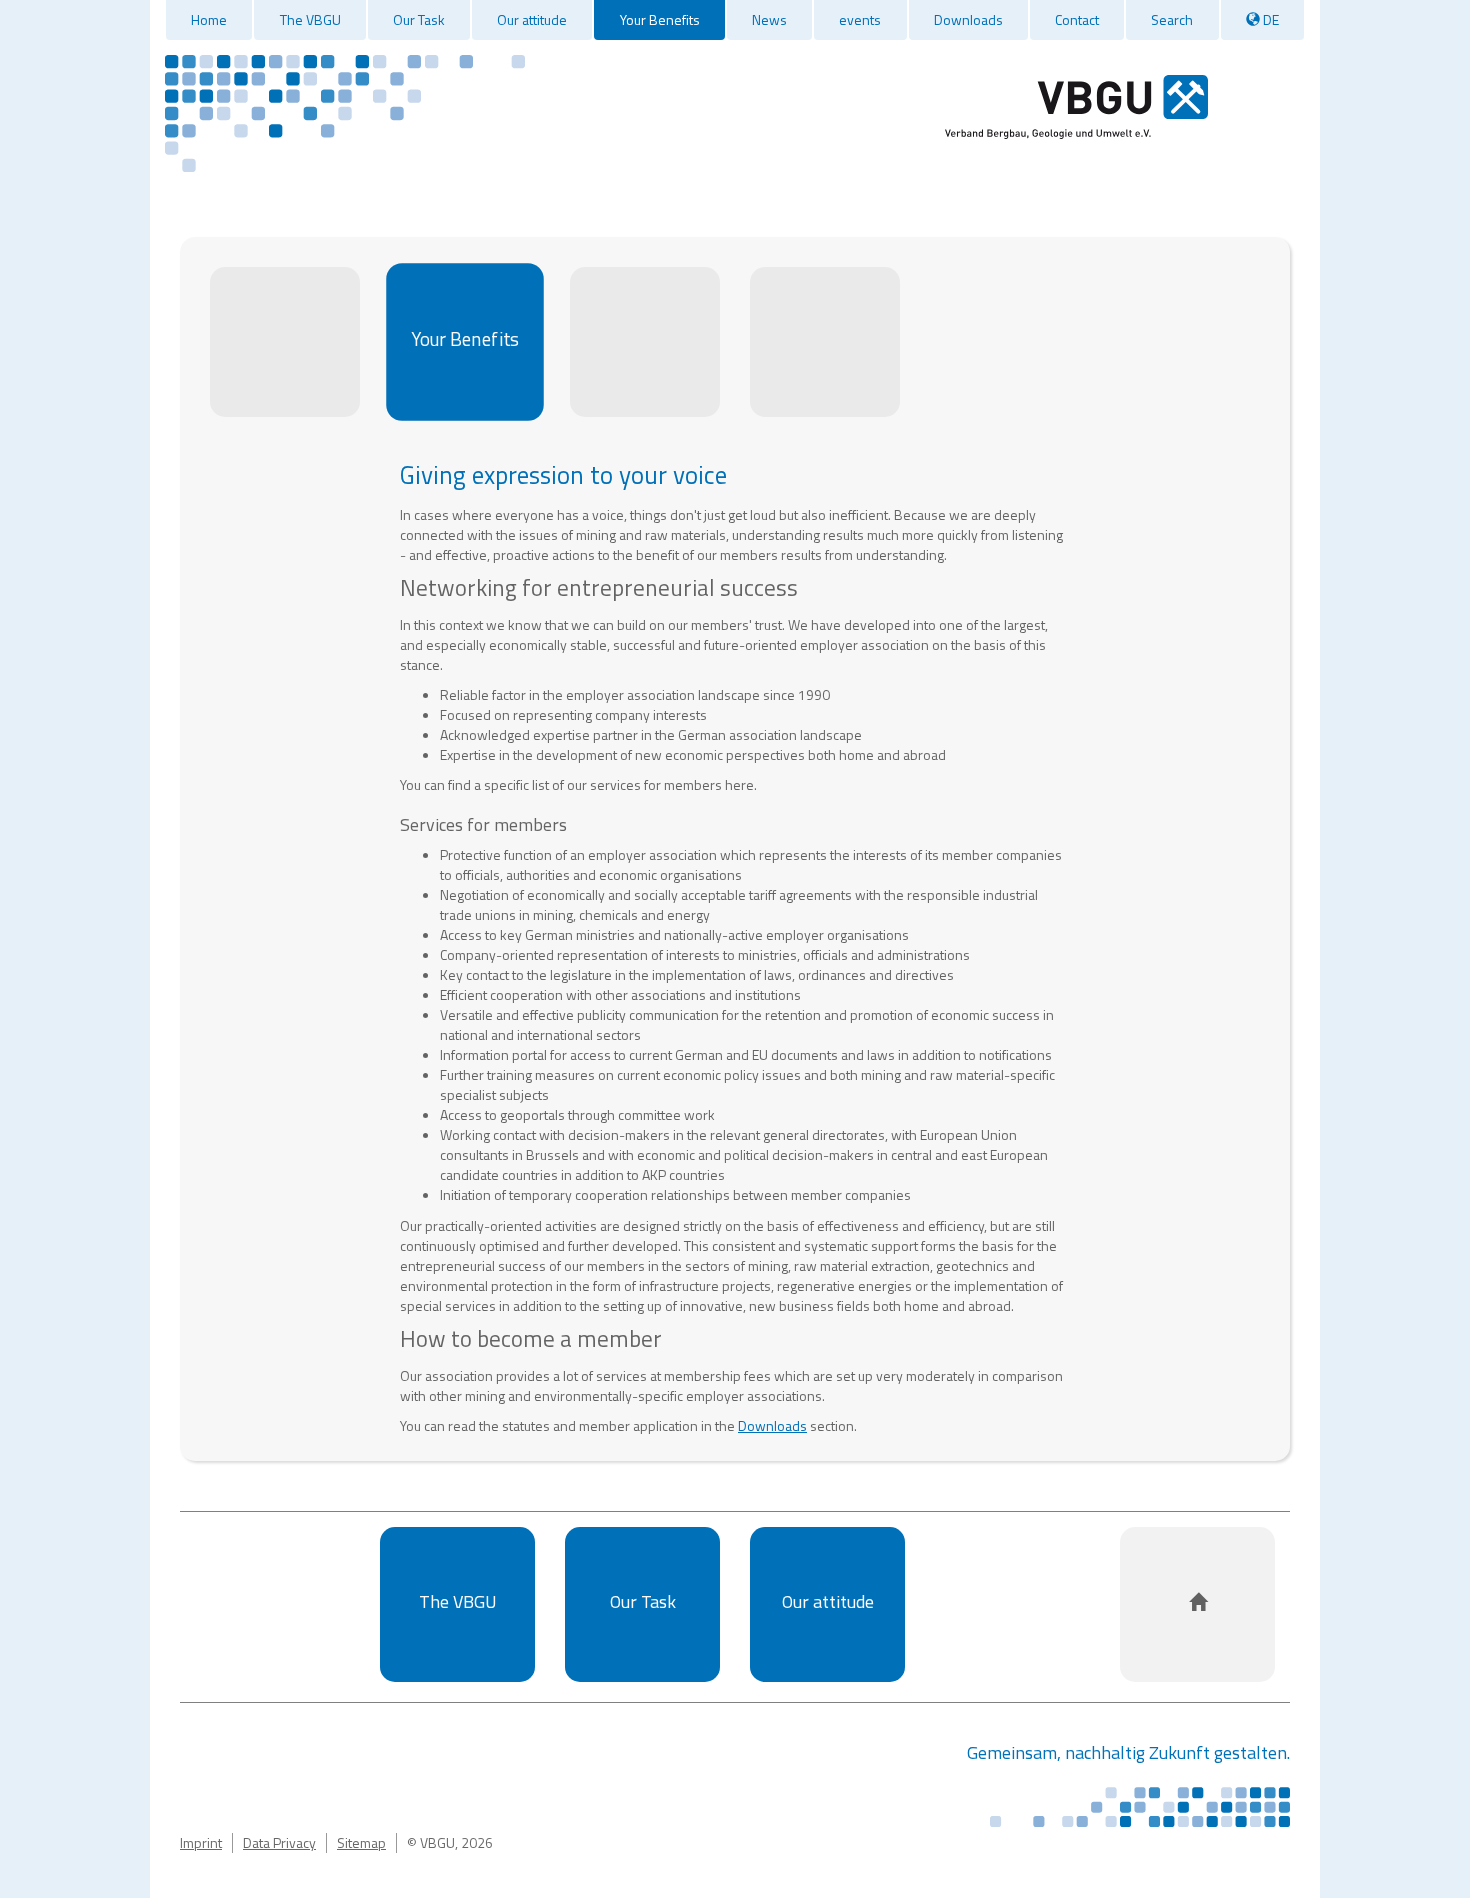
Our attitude (532, 19)
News (769, 19)
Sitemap (361, 1842)
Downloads (968, 19)
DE (1269, 19)
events (860, 19)
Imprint (201, 1842)
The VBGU (310, 19)
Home (209, 19)
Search (1172, 19)
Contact (1077, 19)
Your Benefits (660, 19)
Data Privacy (279, 1842)
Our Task (419, 19)
